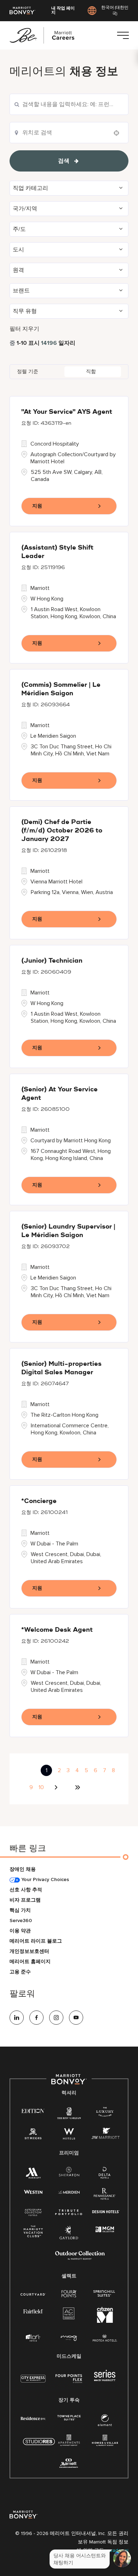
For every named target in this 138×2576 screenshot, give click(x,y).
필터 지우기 (24, 329)
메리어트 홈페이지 (30, 1962)
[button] (69, 188)
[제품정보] (123, 35)
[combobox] (69, 104)
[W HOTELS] (69, 2135)
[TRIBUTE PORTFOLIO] (69, 2212)
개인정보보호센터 (29, 1951)
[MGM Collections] (105, 2230)
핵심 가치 (20, 1910)
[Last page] (77, 1787)
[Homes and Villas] (105, 2442)
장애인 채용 (23, 1869)
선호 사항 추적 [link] (26, 1890)
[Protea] (105, 2339)
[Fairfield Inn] (33, 2311)
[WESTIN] (33, 2191)
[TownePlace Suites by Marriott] (69, 2418)
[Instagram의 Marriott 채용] (56, 2018)
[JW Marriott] (105, 2135)
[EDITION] (33, 2110)
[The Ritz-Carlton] (69, 2114)
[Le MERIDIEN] (69, 2191)
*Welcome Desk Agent (57, 1630)
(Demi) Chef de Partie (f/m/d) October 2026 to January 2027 (62, 831)
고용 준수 (20, 1972)
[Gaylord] (69, 2238)
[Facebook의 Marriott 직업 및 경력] (36, 2018)
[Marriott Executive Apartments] (69, 2464)
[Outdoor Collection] (80, 2258)
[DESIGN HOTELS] (106, 2212)
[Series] (105, 2380)
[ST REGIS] (33, 2135)
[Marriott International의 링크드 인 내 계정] (17, 2018)
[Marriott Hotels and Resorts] (33, 2174)
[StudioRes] (39, 2445)
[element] (105, 2422)
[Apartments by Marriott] (69, 2442)
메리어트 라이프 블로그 (36, 1941)
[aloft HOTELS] (33, 2338)
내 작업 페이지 (63, 11)
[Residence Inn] (33, 2418)
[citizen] (105, 2321)
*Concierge (39, 1501)
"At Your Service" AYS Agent (67, 412)
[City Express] (33, 2382)
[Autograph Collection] (33, 2213)
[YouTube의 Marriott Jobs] (76, 2018)
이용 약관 (20, 1931)
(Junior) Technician (52, 961)
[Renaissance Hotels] (105, 2195)
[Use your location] (119, 133)
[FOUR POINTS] (69, 2294)
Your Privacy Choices (44, 1879)
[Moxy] (69, 2338)
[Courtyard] (33, 2294)
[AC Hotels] (69, 2315)
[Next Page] (57, 1787)
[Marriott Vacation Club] (33, 2233)
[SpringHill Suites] (105, 2294)
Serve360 (21, 1921)
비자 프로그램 (25, 1900)
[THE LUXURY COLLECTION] (105, 2113)
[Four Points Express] (69, 2382)
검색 (64, 161)
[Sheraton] (69, 2173)
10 (41, 1787)
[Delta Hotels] (105, 2174)
